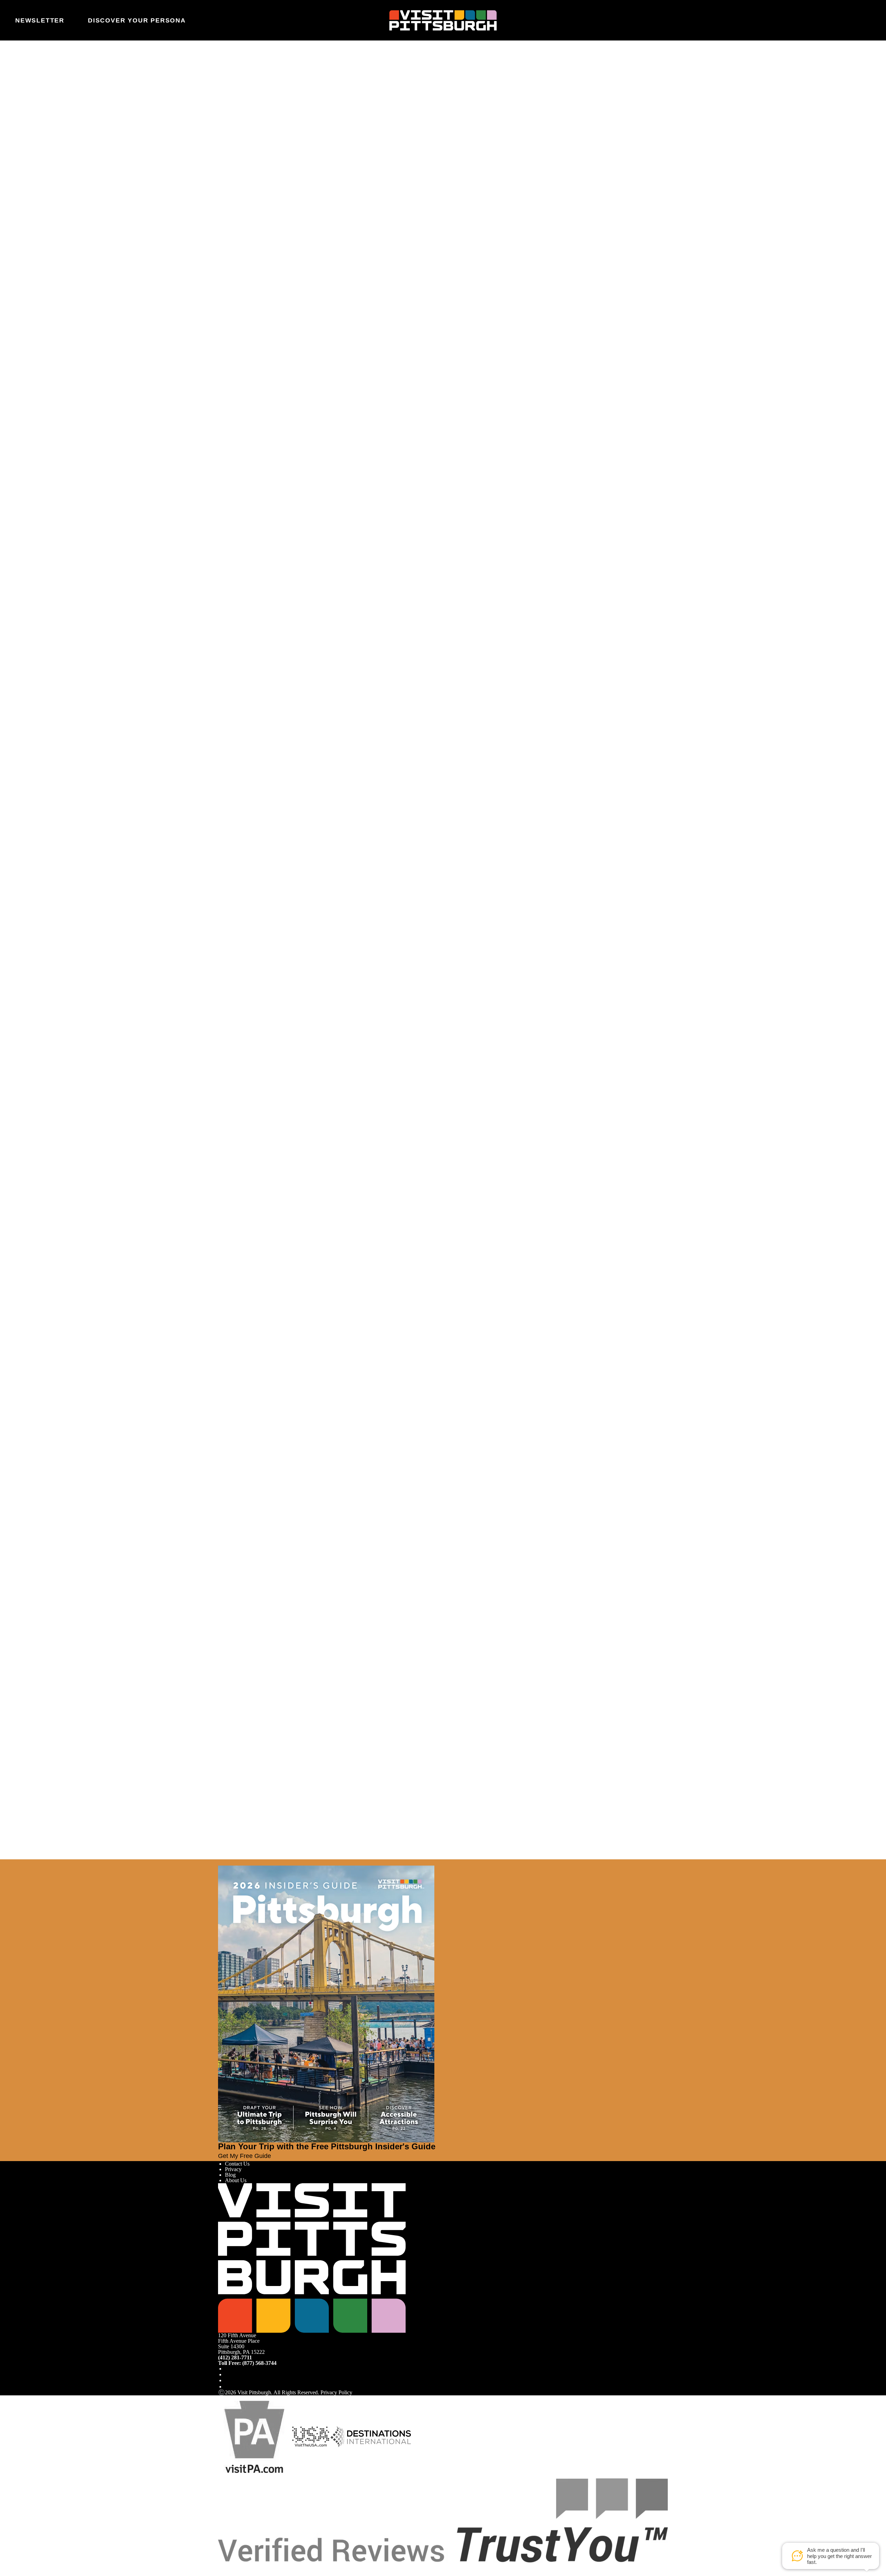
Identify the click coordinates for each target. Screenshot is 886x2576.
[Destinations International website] (371, 2436)
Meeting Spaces (242, 148)
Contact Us (237, 2164)
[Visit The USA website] (311, 2436)
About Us (236, 2180)
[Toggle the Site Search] (847, 20)
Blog (230, 2175)
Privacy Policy (336, 2392)
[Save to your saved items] (224, 170)
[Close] (18, 1862)
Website (227, 99)
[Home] (443, 20)
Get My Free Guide (245, 2156)
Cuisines (234, 137)
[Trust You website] (443, 2520)
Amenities (236, 142)
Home (241, 71)
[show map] (233, 170)
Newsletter (40, 20)
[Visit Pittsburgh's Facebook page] (228, 2369)
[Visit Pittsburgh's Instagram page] (228, 2374)
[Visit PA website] (254, 2436)
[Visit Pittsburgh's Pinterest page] (228, 2387)
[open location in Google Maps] (280, 182)
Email (243, 99)
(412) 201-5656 (239, 211)
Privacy (233, 2169)
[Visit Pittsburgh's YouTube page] (228, 2380)
